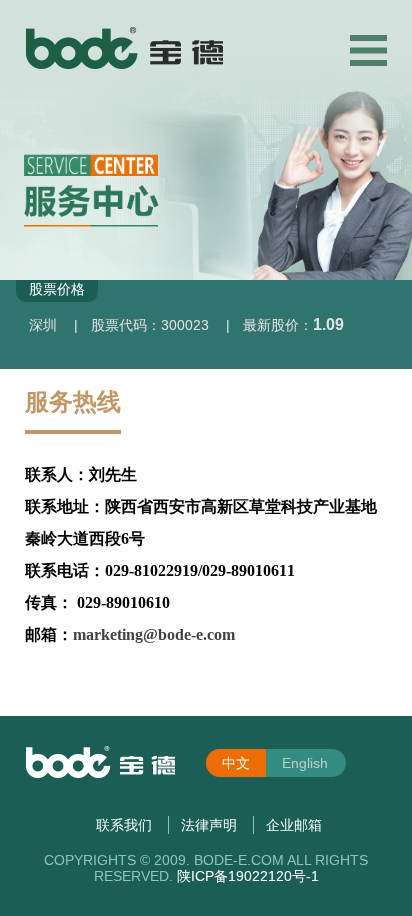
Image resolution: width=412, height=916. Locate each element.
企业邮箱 (294, 825)
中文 (236, 763)
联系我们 (124, 825)
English (305, 763)
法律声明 (209, 825)
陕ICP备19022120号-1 (248, 876)
